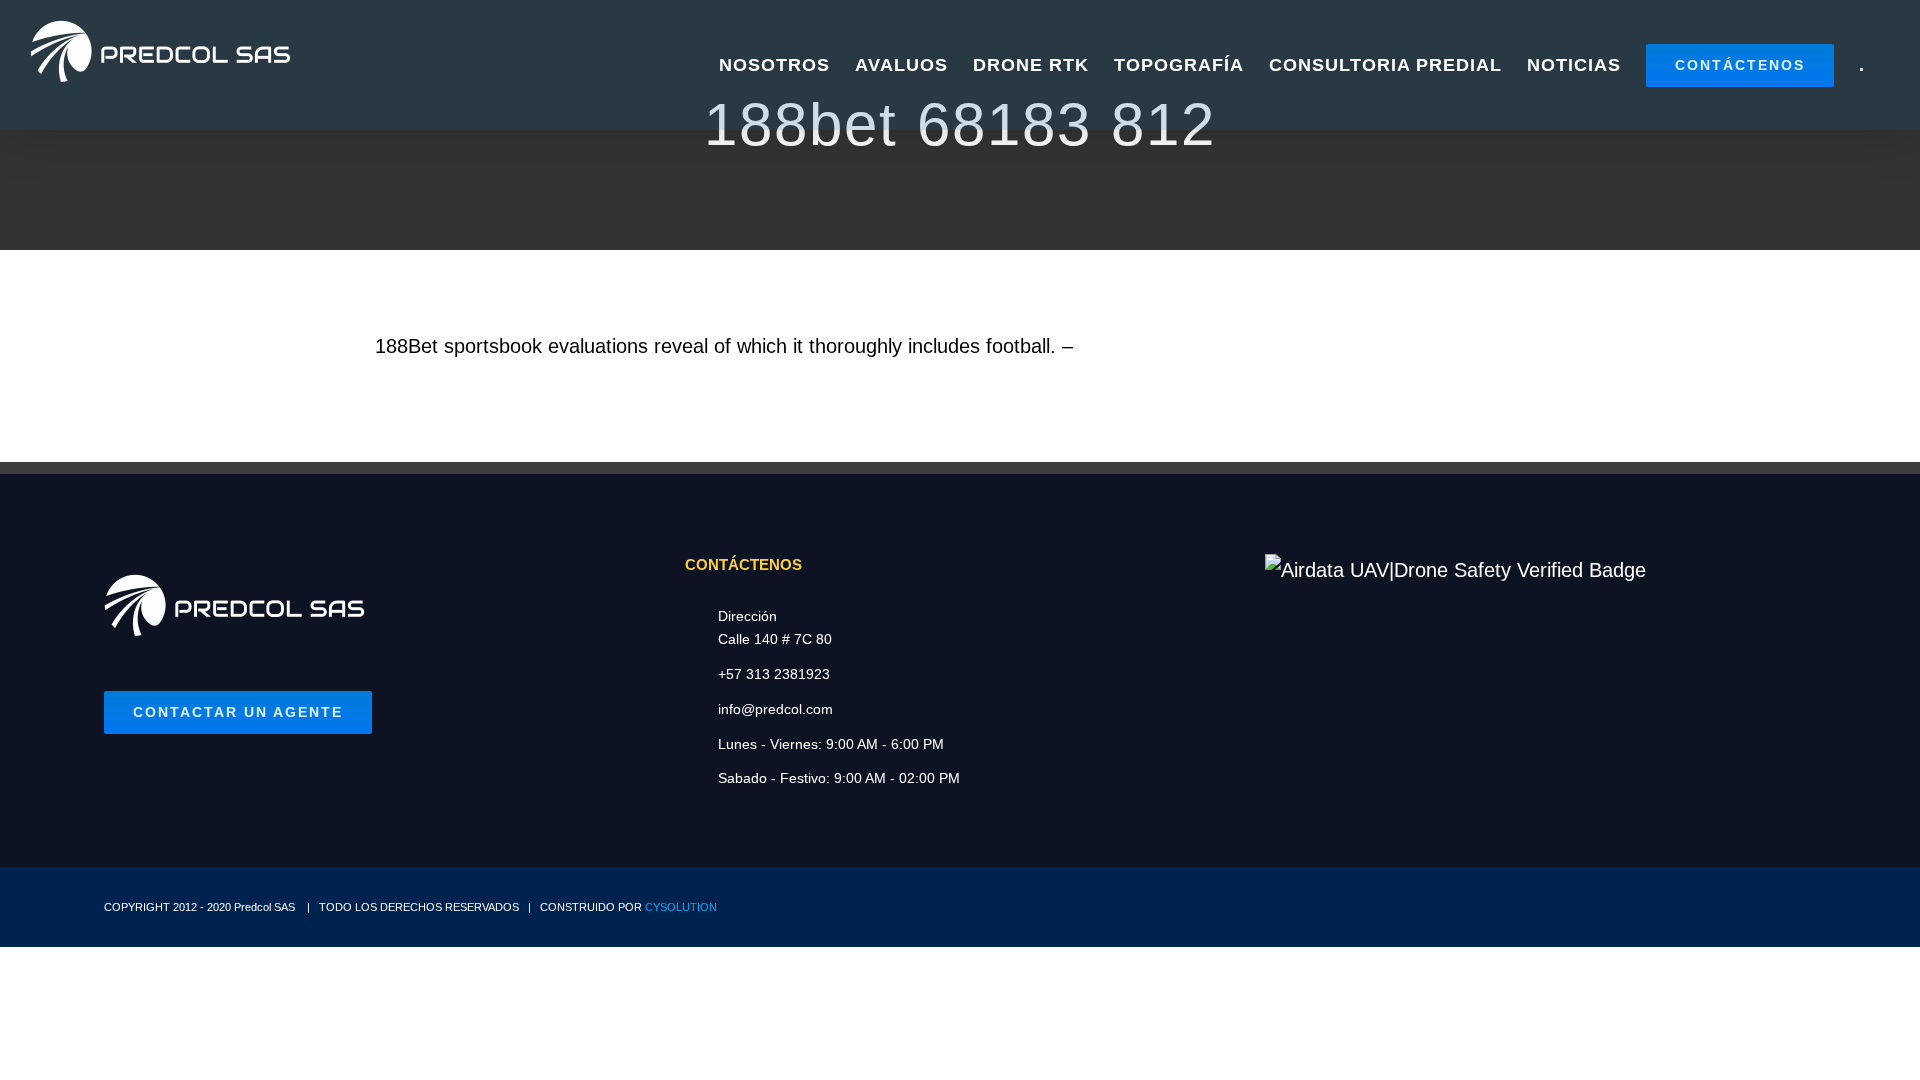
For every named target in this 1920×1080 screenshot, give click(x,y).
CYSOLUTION (681, 907)
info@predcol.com (775, 709)
